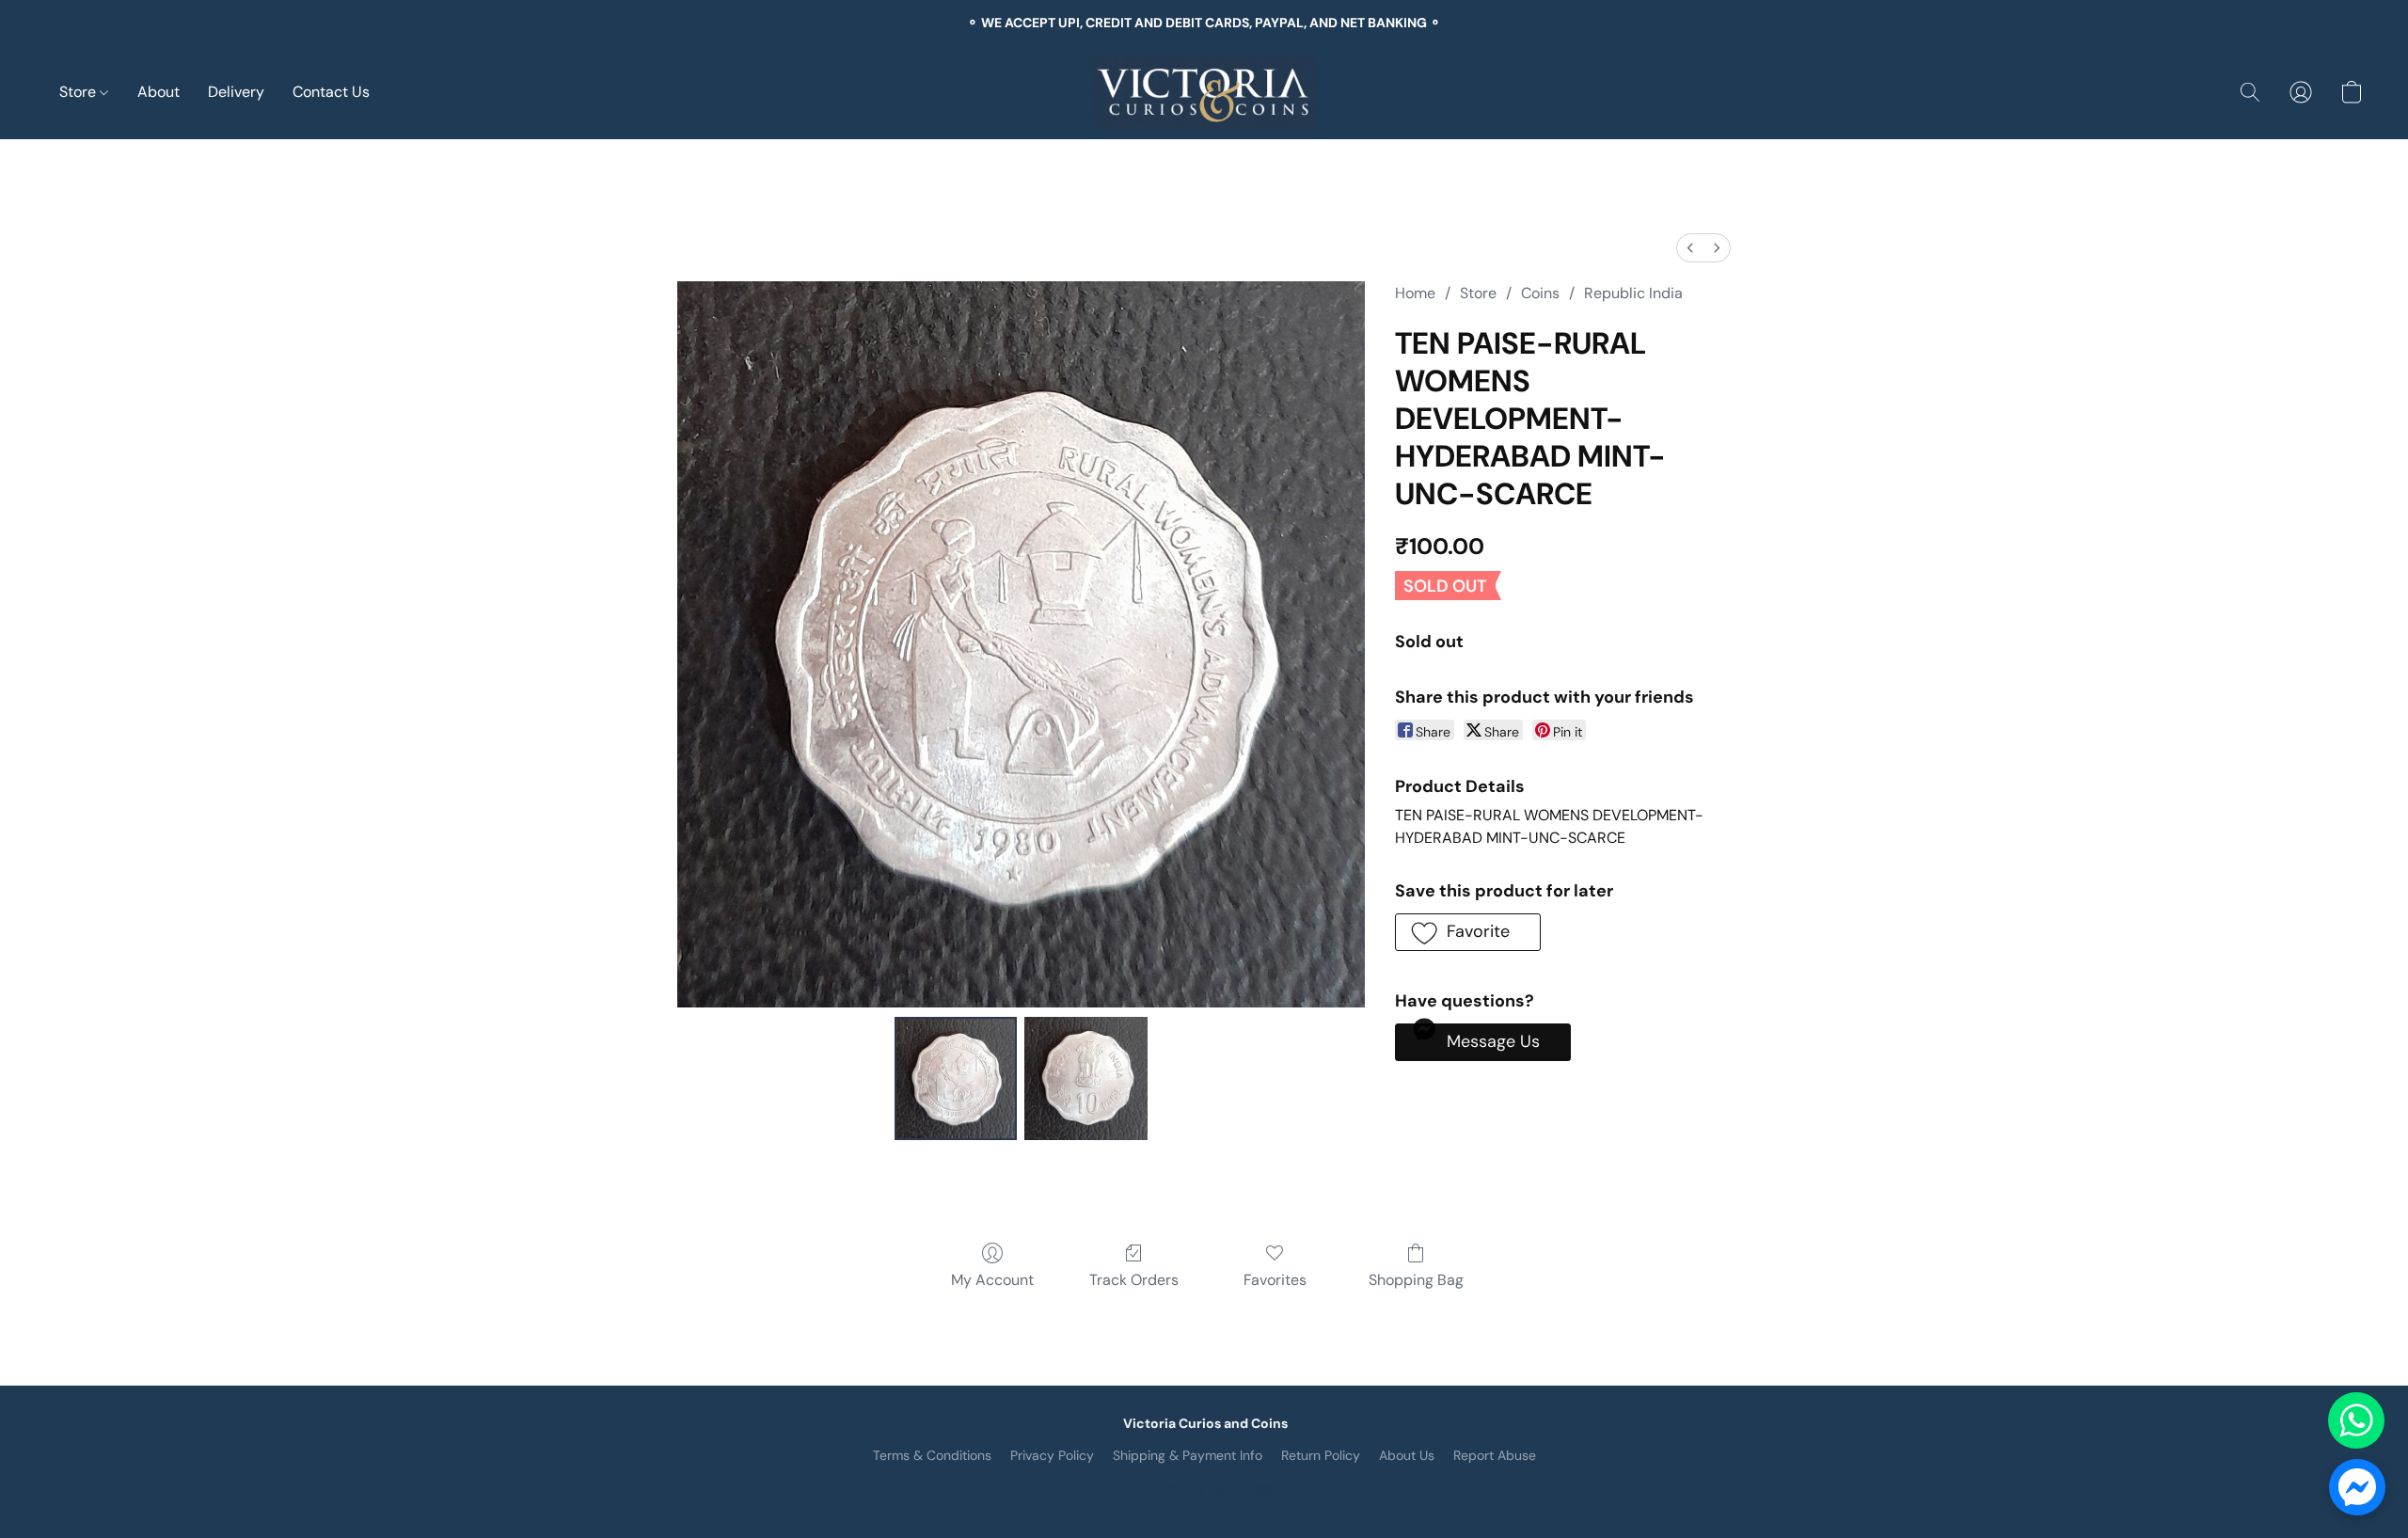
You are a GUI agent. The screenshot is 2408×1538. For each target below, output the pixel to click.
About (158, 92)
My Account (992, 1280)
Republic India (1633, 293)
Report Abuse (1495, 1455)
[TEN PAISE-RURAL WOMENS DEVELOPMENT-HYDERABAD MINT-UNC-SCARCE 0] (956, 1078)
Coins (1540, 293)
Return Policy (1321, 1455)
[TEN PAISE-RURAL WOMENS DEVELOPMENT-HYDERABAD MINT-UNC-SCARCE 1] (1085, 1078)
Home (1415, 293)
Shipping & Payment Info (1188, 1455)
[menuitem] (1690, 248)
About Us (1407, 1455)
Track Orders (1134, 1280)
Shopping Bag (1416, 1280)
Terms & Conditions (932, 1455)
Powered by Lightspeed (1204, 1487)
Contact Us (331, 92)
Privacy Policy (1052, 1455)
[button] (1204, 92)
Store (79, 92)
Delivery (236, 92)
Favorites (1275, 1280)
